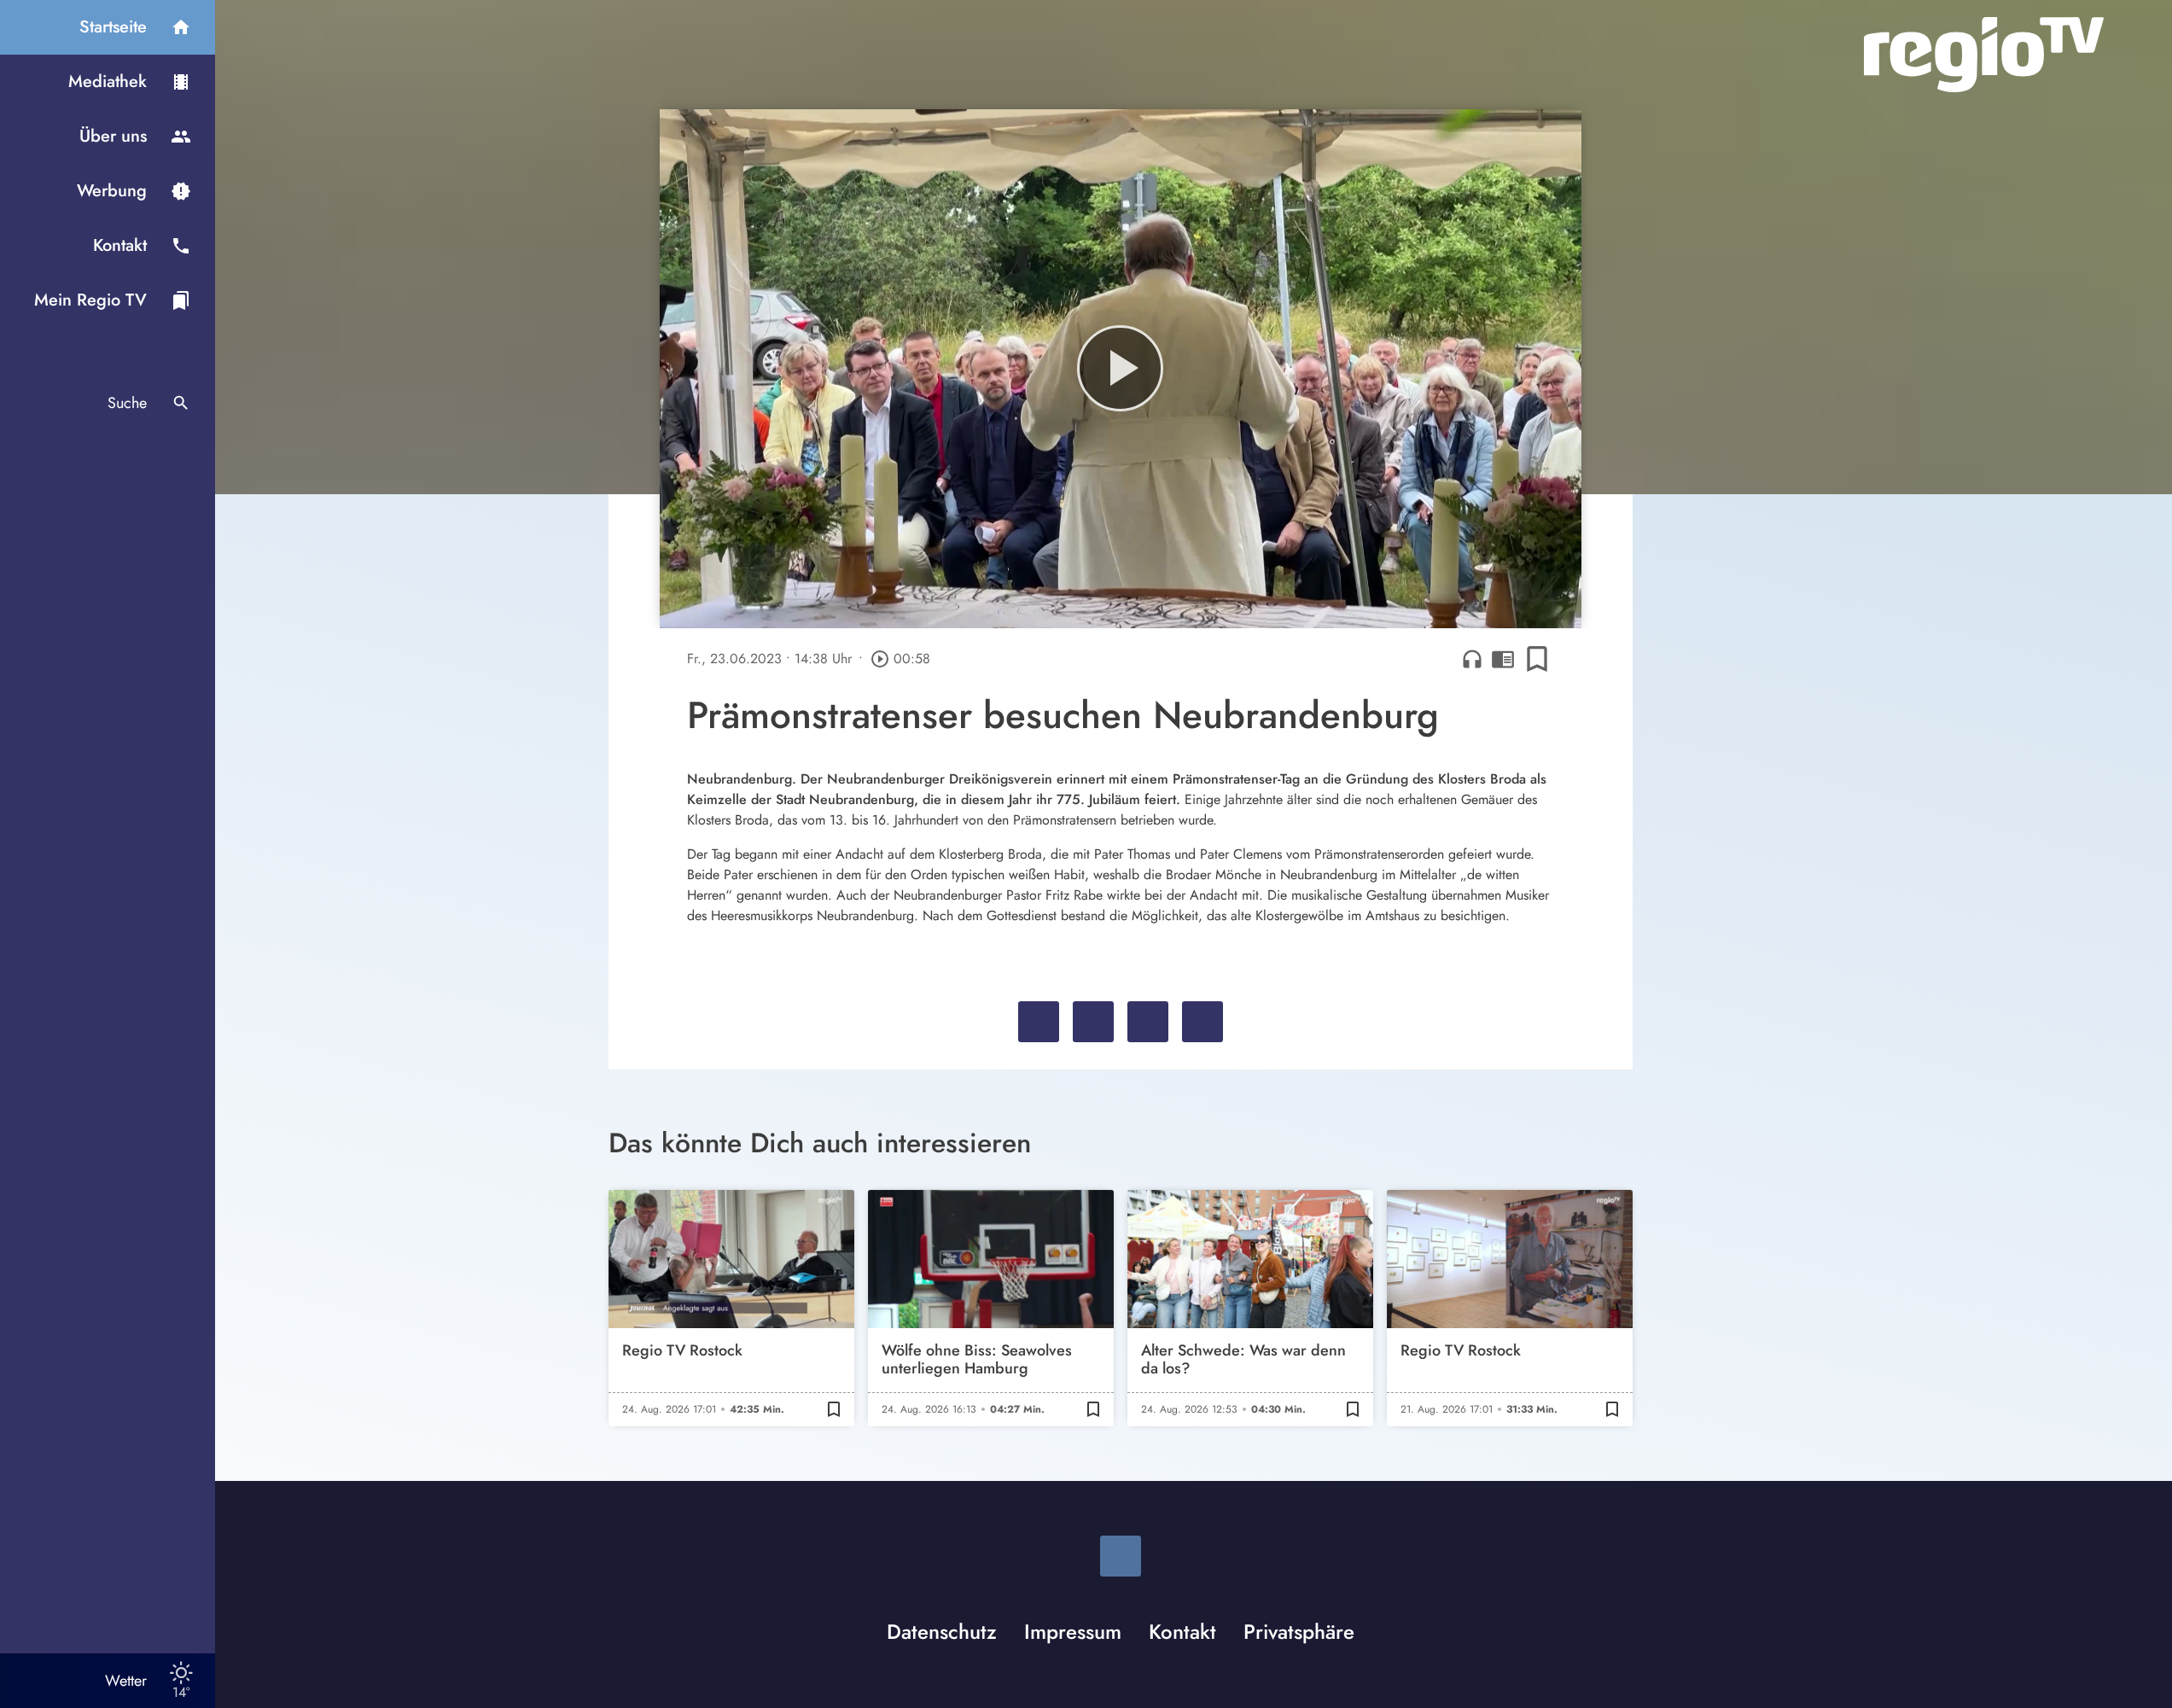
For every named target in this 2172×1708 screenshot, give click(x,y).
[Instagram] (1121, 1556)
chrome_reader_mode (1503, 659)
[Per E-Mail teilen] (1202, 1022)
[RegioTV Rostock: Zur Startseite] (1984, 55)
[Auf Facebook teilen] (1039, 1022)
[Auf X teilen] (1093, 1022)
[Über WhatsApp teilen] (1148, 1022)
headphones (1472, 659)
